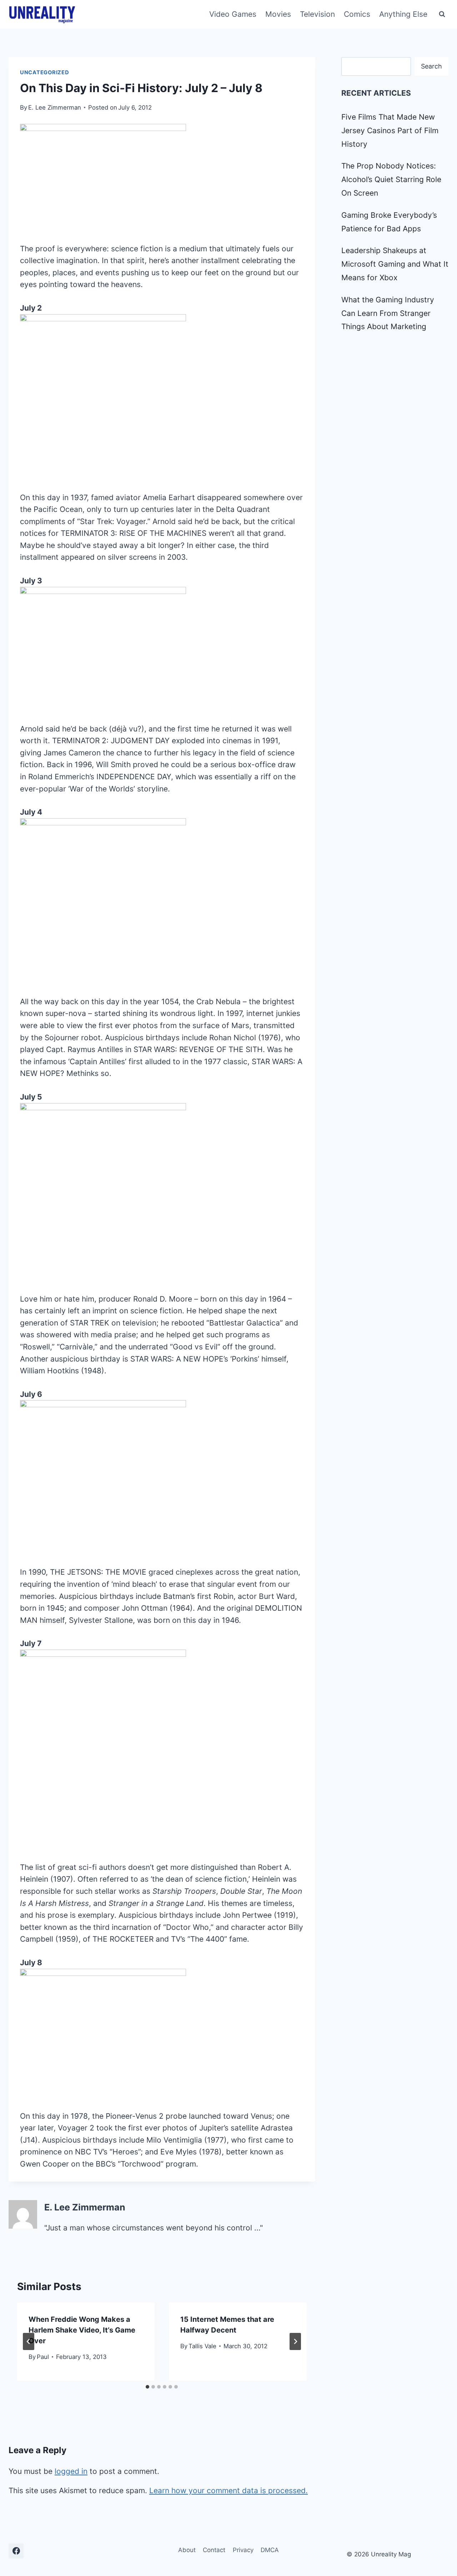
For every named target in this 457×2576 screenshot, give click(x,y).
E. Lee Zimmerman (55, 107)
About (187, 2550)
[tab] (147, 2387)
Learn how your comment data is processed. (228, 2491)
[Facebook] (16, 2551)
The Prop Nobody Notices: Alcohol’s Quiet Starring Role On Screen (391, 179)
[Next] (295, 2341)
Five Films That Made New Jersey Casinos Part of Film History (390, 130)
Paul (43, 2357)
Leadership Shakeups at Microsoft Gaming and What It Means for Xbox (395, 264)
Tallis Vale (202, 2346)
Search (431, 66)
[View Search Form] (442, 14)
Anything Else (403, 14)
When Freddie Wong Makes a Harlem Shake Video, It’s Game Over (82, 2330)
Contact (214, 2550)
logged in (71, 2471)
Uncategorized (45, 72)
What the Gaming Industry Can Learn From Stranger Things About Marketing (388, 313)
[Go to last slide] (29, 2341)
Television (317, 14)
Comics (357, 14)
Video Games (233, 14)
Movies (278, 14)
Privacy (243, 2550)
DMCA (270, 2550)
